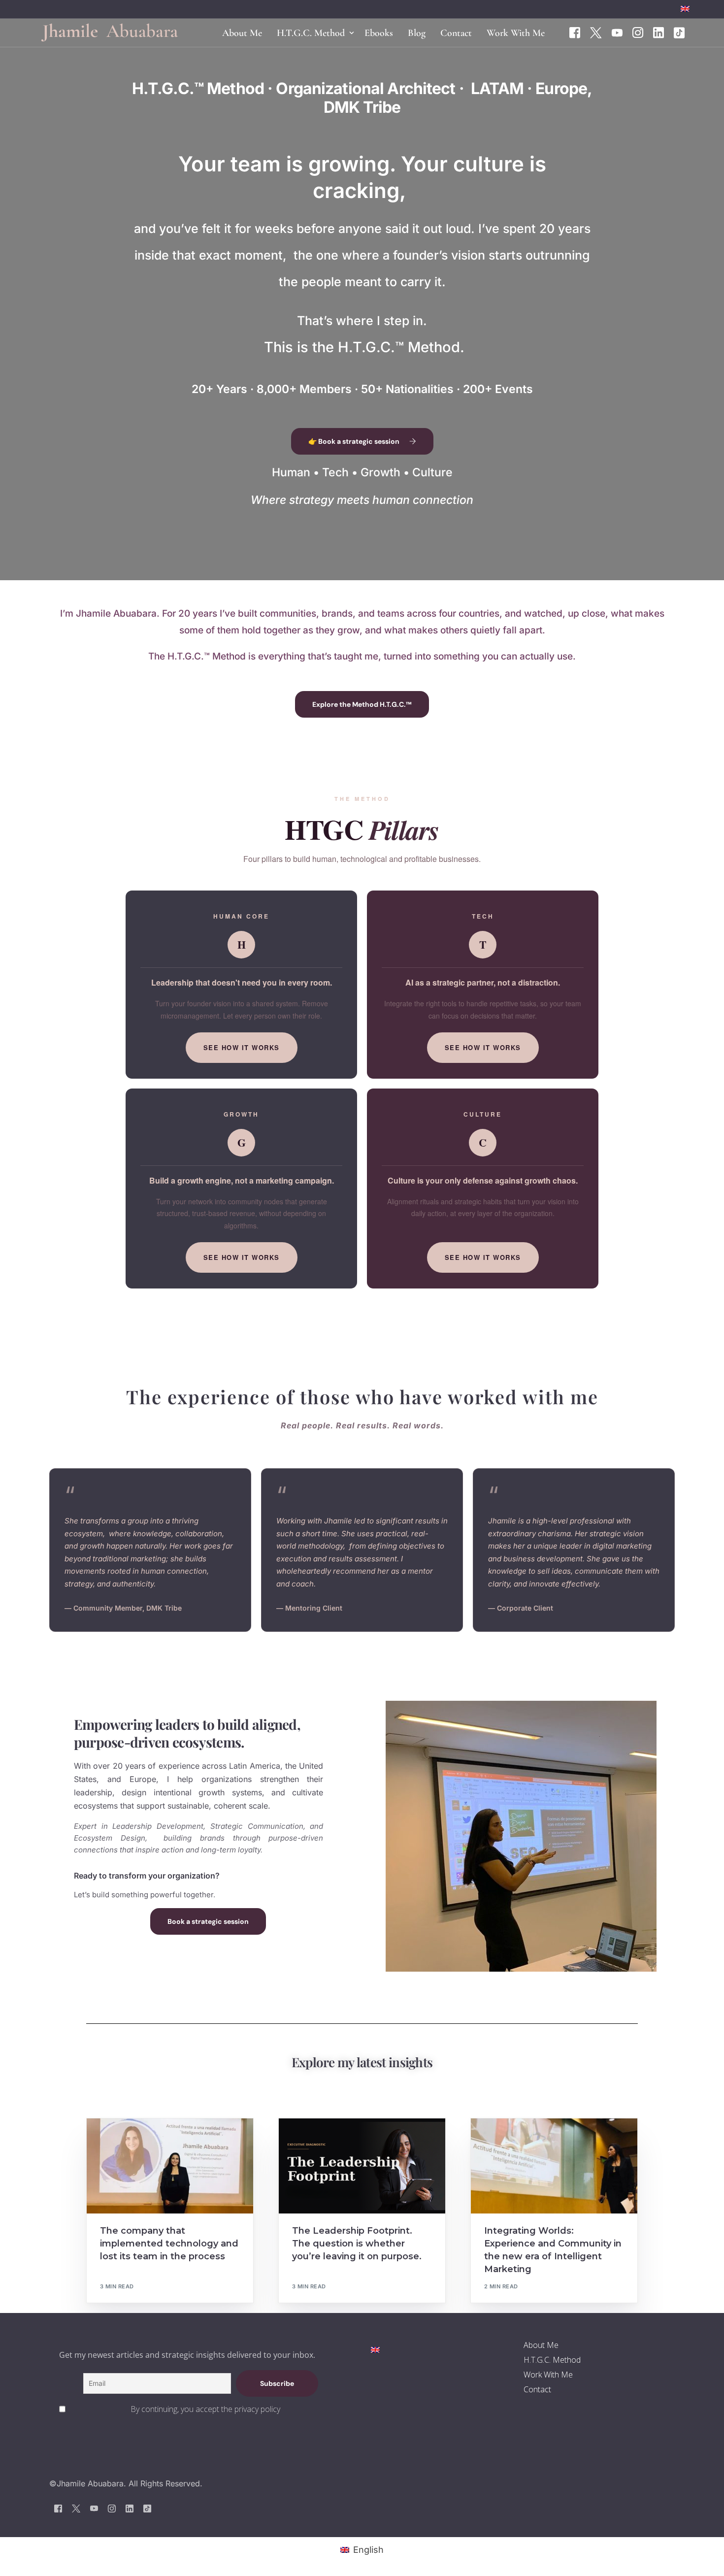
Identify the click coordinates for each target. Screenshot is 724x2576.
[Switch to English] (375, 2349)
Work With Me (548, 2375)
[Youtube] (617, 32)
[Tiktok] (679, 32)
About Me (541, 2345)
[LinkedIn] (658, 32)
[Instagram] (638, 32)
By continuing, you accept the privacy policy (205, 2409)
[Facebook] (575, 32)
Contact (537, 2389)
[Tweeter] (596, 32)
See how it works (242, 1047)
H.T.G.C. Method (552, 2360)
